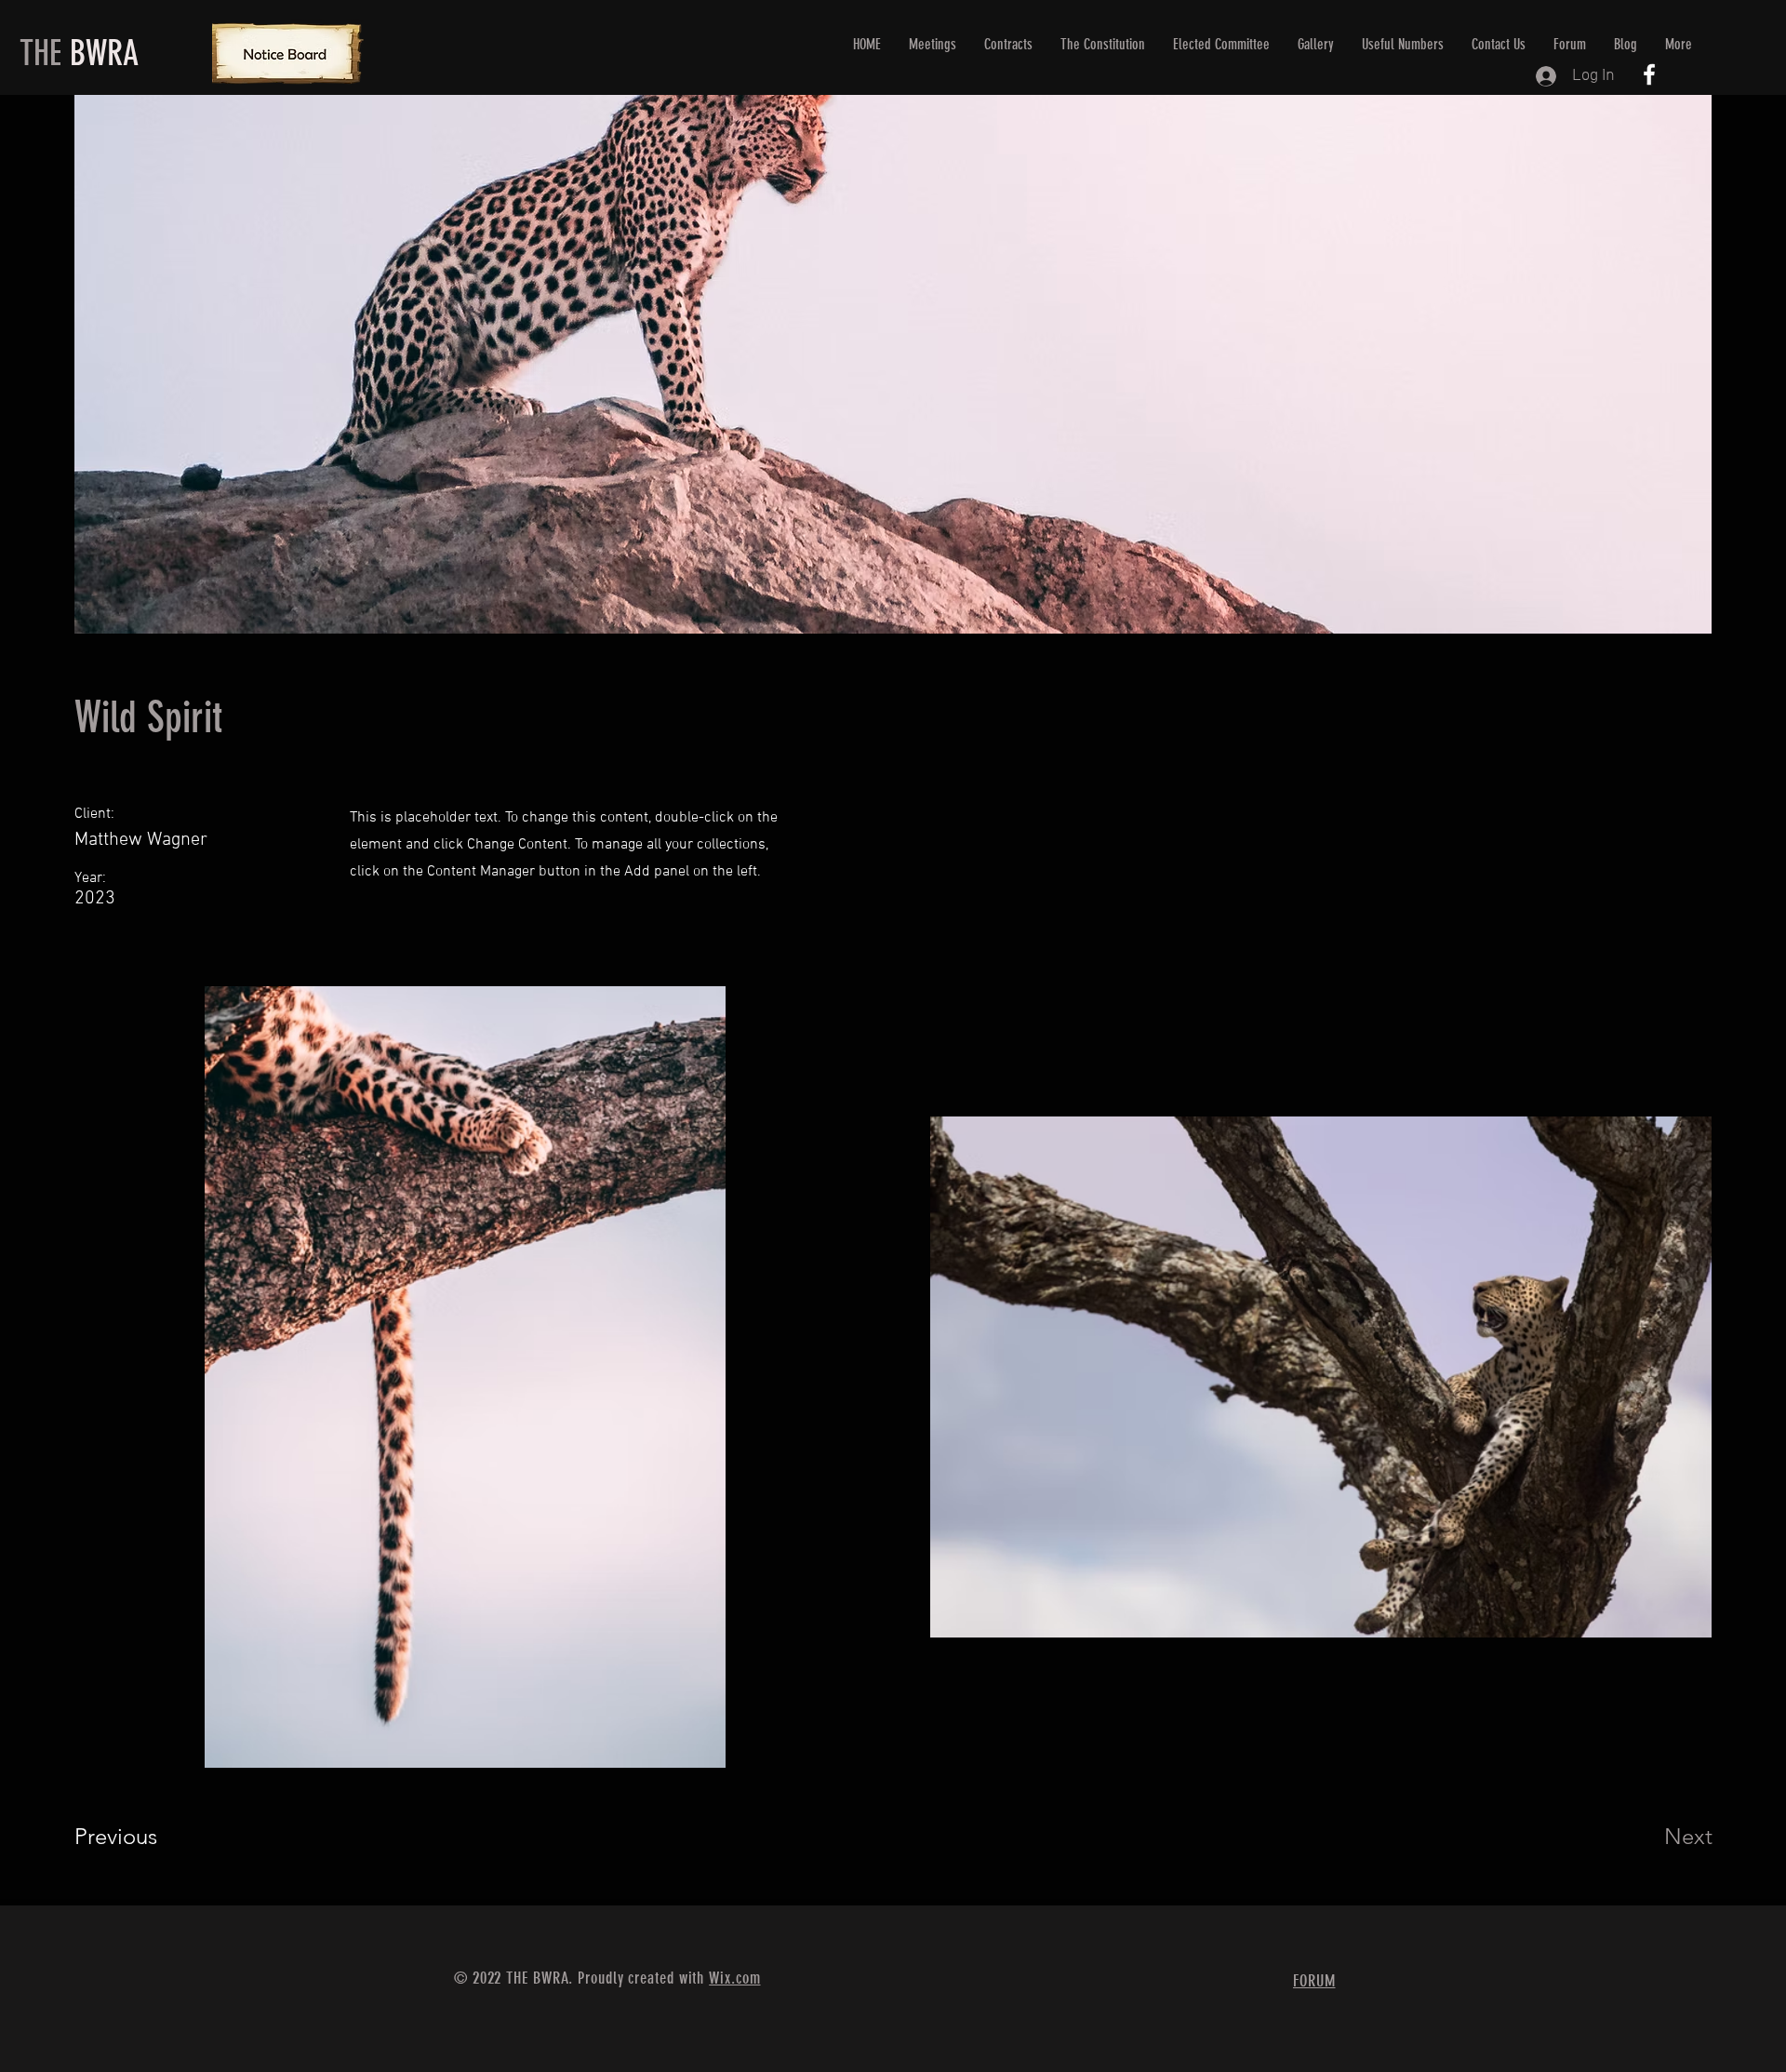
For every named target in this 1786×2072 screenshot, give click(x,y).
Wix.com (734, 1978)
